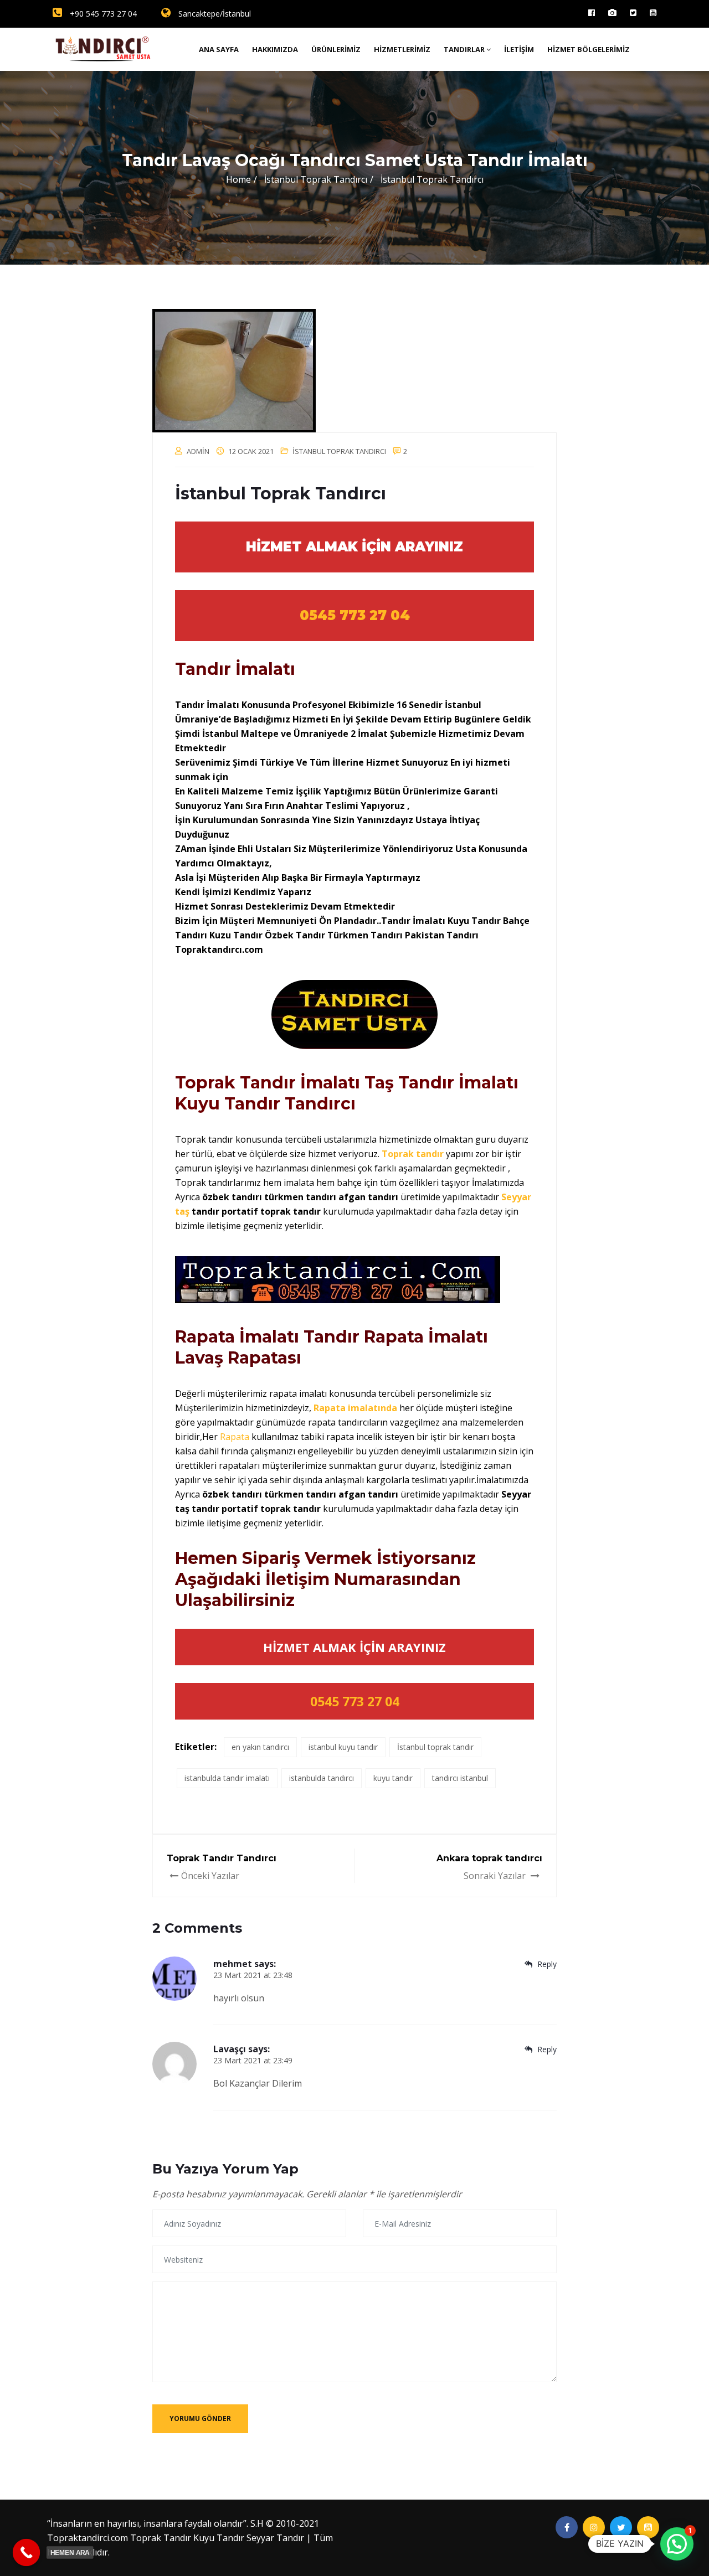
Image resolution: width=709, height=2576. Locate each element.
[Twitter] (633, 12)
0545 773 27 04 (355, 615)
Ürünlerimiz (336, 49)
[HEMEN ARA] (27, 2553)
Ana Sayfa (219, 49)
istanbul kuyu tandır (343, 1747)
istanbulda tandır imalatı (227, 1778)
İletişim (519, 49)
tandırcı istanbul (460, 1778)
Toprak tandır (412, 1154)
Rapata (236, 1437)
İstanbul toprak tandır (435, 1747)
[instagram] (612, 12)
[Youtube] (653, 12)
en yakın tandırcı (260, 1747)
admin (198, 451)
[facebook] (592, 12)
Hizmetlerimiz (402, 49)
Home (238, 179)
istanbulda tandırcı (322, 1778)
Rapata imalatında (355, 1408)
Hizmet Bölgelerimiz (589, 49)
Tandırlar (464, 49)
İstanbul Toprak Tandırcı (339, 451)
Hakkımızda (275, 49)
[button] (677, 2544)
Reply (546, 1964)
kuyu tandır (393, 1778)
